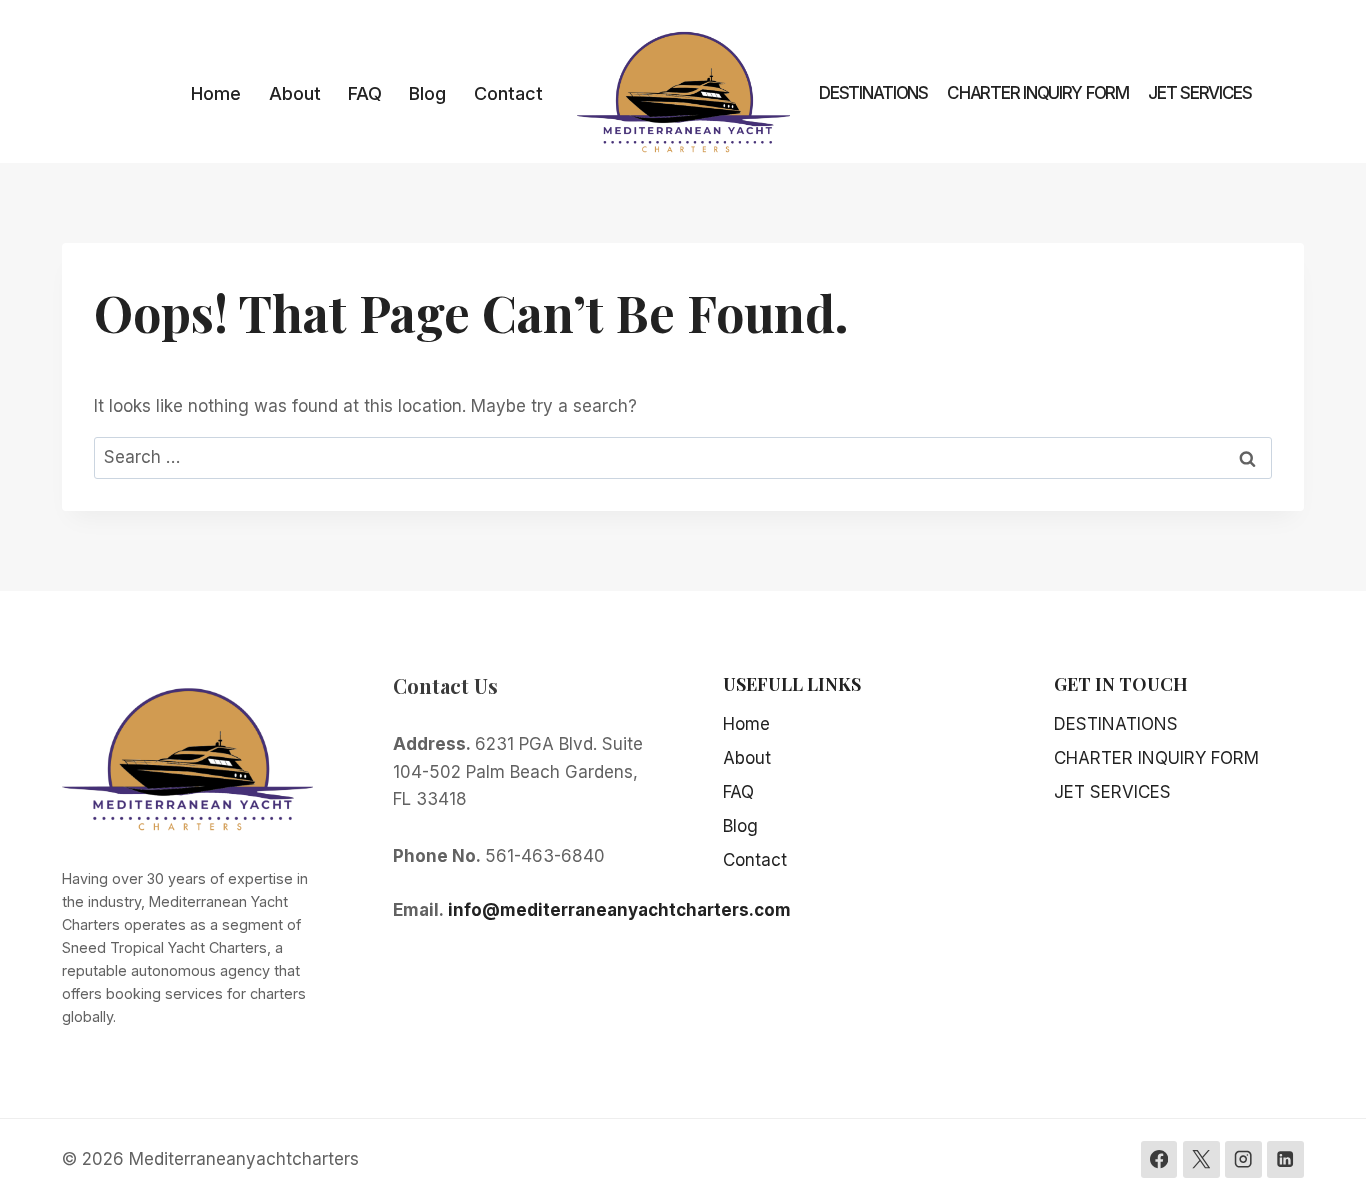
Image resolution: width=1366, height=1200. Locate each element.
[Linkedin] (1285, 1159)
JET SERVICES (1200, 93)
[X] (1201, 1159)
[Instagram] (1243, 1159)
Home (216, 93)
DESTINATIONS (873, 93)
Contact (508, 93)
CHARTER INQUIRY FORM (1038, 93)
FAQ (365, 93)
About (295, 93)
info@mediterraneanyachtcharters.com (619, 910)
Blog (427, 93)
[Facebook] (1159, 1159)
